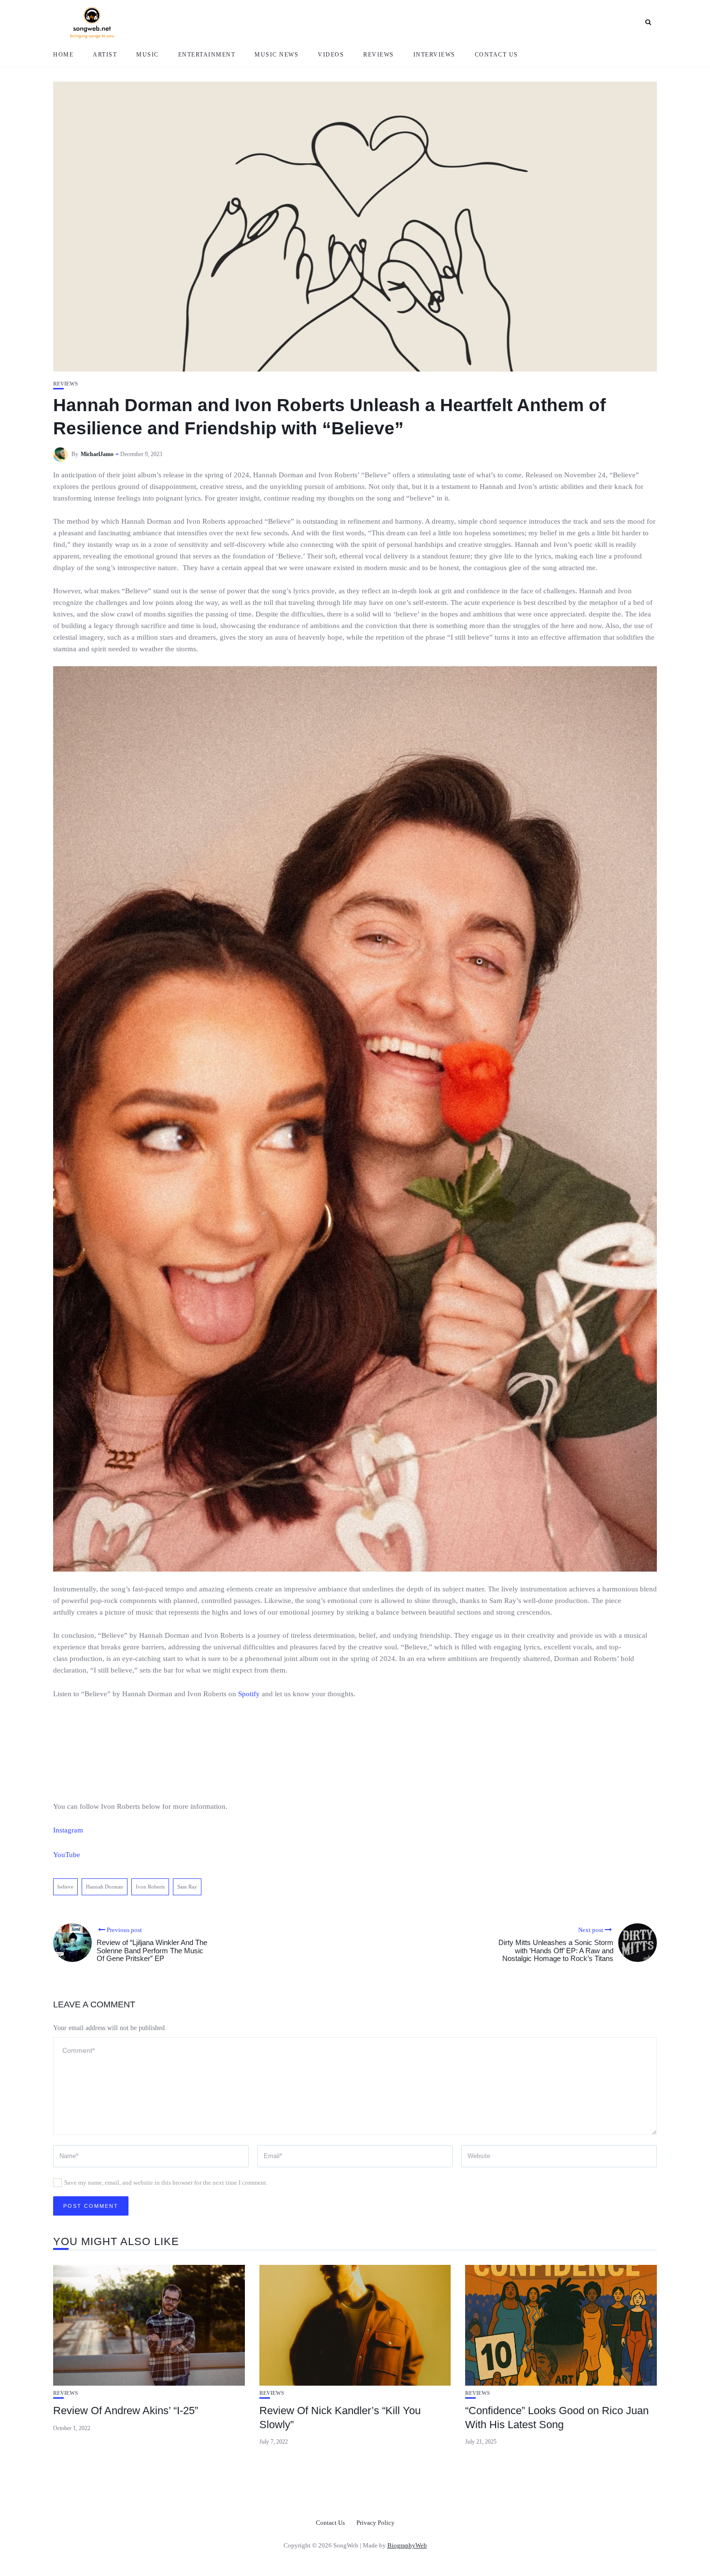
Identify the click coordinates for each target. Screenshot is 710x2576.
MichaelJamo (97, 454)
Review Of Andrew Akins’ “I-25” (126, 2411)
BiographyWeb (407, 2545)
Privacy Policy (376, 2523)
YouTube (67, 1855)
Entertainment (207, 55)
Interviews (434, 55)
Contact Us (497, 55)
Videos (331, 55)
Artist (105, 55)
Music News (277, 55)
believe (65, 1887)
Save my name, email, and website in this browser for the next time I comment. (166, 2182)
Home (63, 55)
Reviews (379, 55)
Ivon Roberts (150, 1887)
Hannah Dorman (105, 1887)
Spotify (249, 1694)
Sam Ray (187, 1887)
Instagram (68, 1830)
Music (148, 55)
